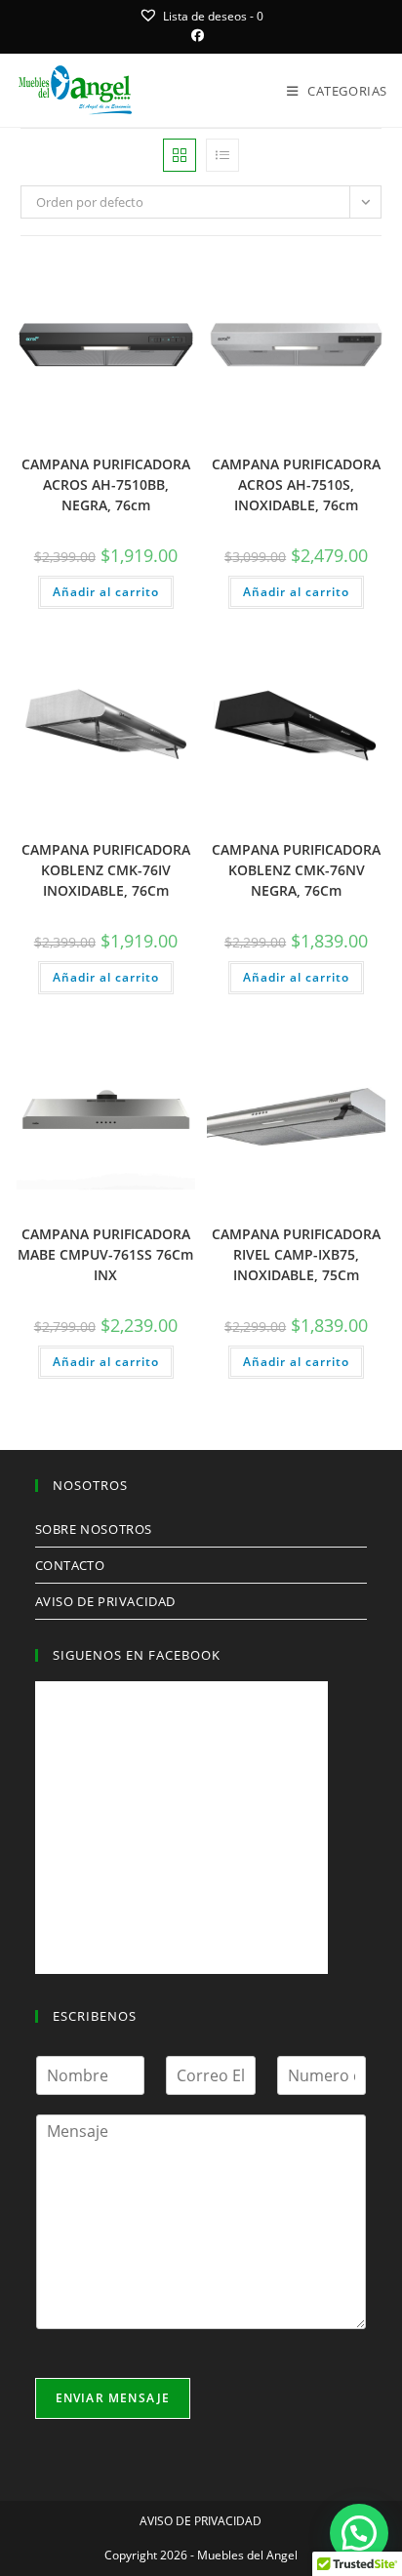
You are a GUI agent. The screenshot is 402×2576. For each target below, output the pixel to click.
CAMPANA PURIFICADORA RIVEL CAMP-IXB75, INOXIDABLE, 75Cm (296, 1254)
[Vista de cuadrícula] (180, 155)
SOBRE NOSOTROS (94, 1529)
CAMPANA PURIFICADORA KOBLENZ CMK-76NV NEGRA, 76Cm (296, 870)
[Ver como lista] (222, 155)
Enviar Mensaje (113, 2398)
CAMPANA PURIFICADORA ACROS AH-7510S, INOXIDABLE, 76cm (296, 484)
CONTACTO (70, 1565)
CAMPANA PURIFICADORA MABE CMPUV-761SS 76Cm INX (105, 1254)
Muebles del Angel (247, 2555)
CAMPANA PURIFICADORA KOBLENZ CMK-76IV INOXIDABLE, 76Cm (106, 870)
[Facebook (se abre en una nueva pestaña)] (201, 35)
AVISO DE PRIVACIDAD (105, 1601)
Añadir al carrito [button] (106, 592)
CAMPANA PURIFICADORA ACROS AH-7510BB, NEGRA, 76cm (106, 484)
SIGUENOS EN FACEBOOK (137, 1655)
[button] (182, 278)
